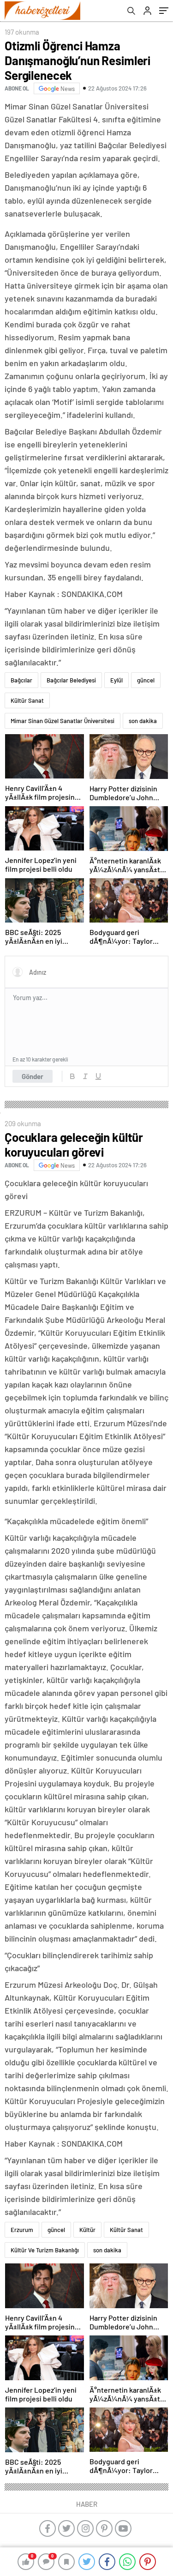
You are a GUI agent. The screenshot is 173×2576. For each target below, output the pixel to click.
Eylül (116, 680)
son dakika (143, 721)
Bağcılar (21, 680)
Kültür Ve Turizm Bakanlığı (45, 2250)
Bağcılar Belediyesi (71, 680)
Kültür (87, 2230)
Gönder (33, 1076)
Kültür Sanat (27, 700)
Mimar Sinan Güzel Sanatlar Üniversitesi (63, 721)
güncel (146, 680)
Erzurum (22, 2230)
